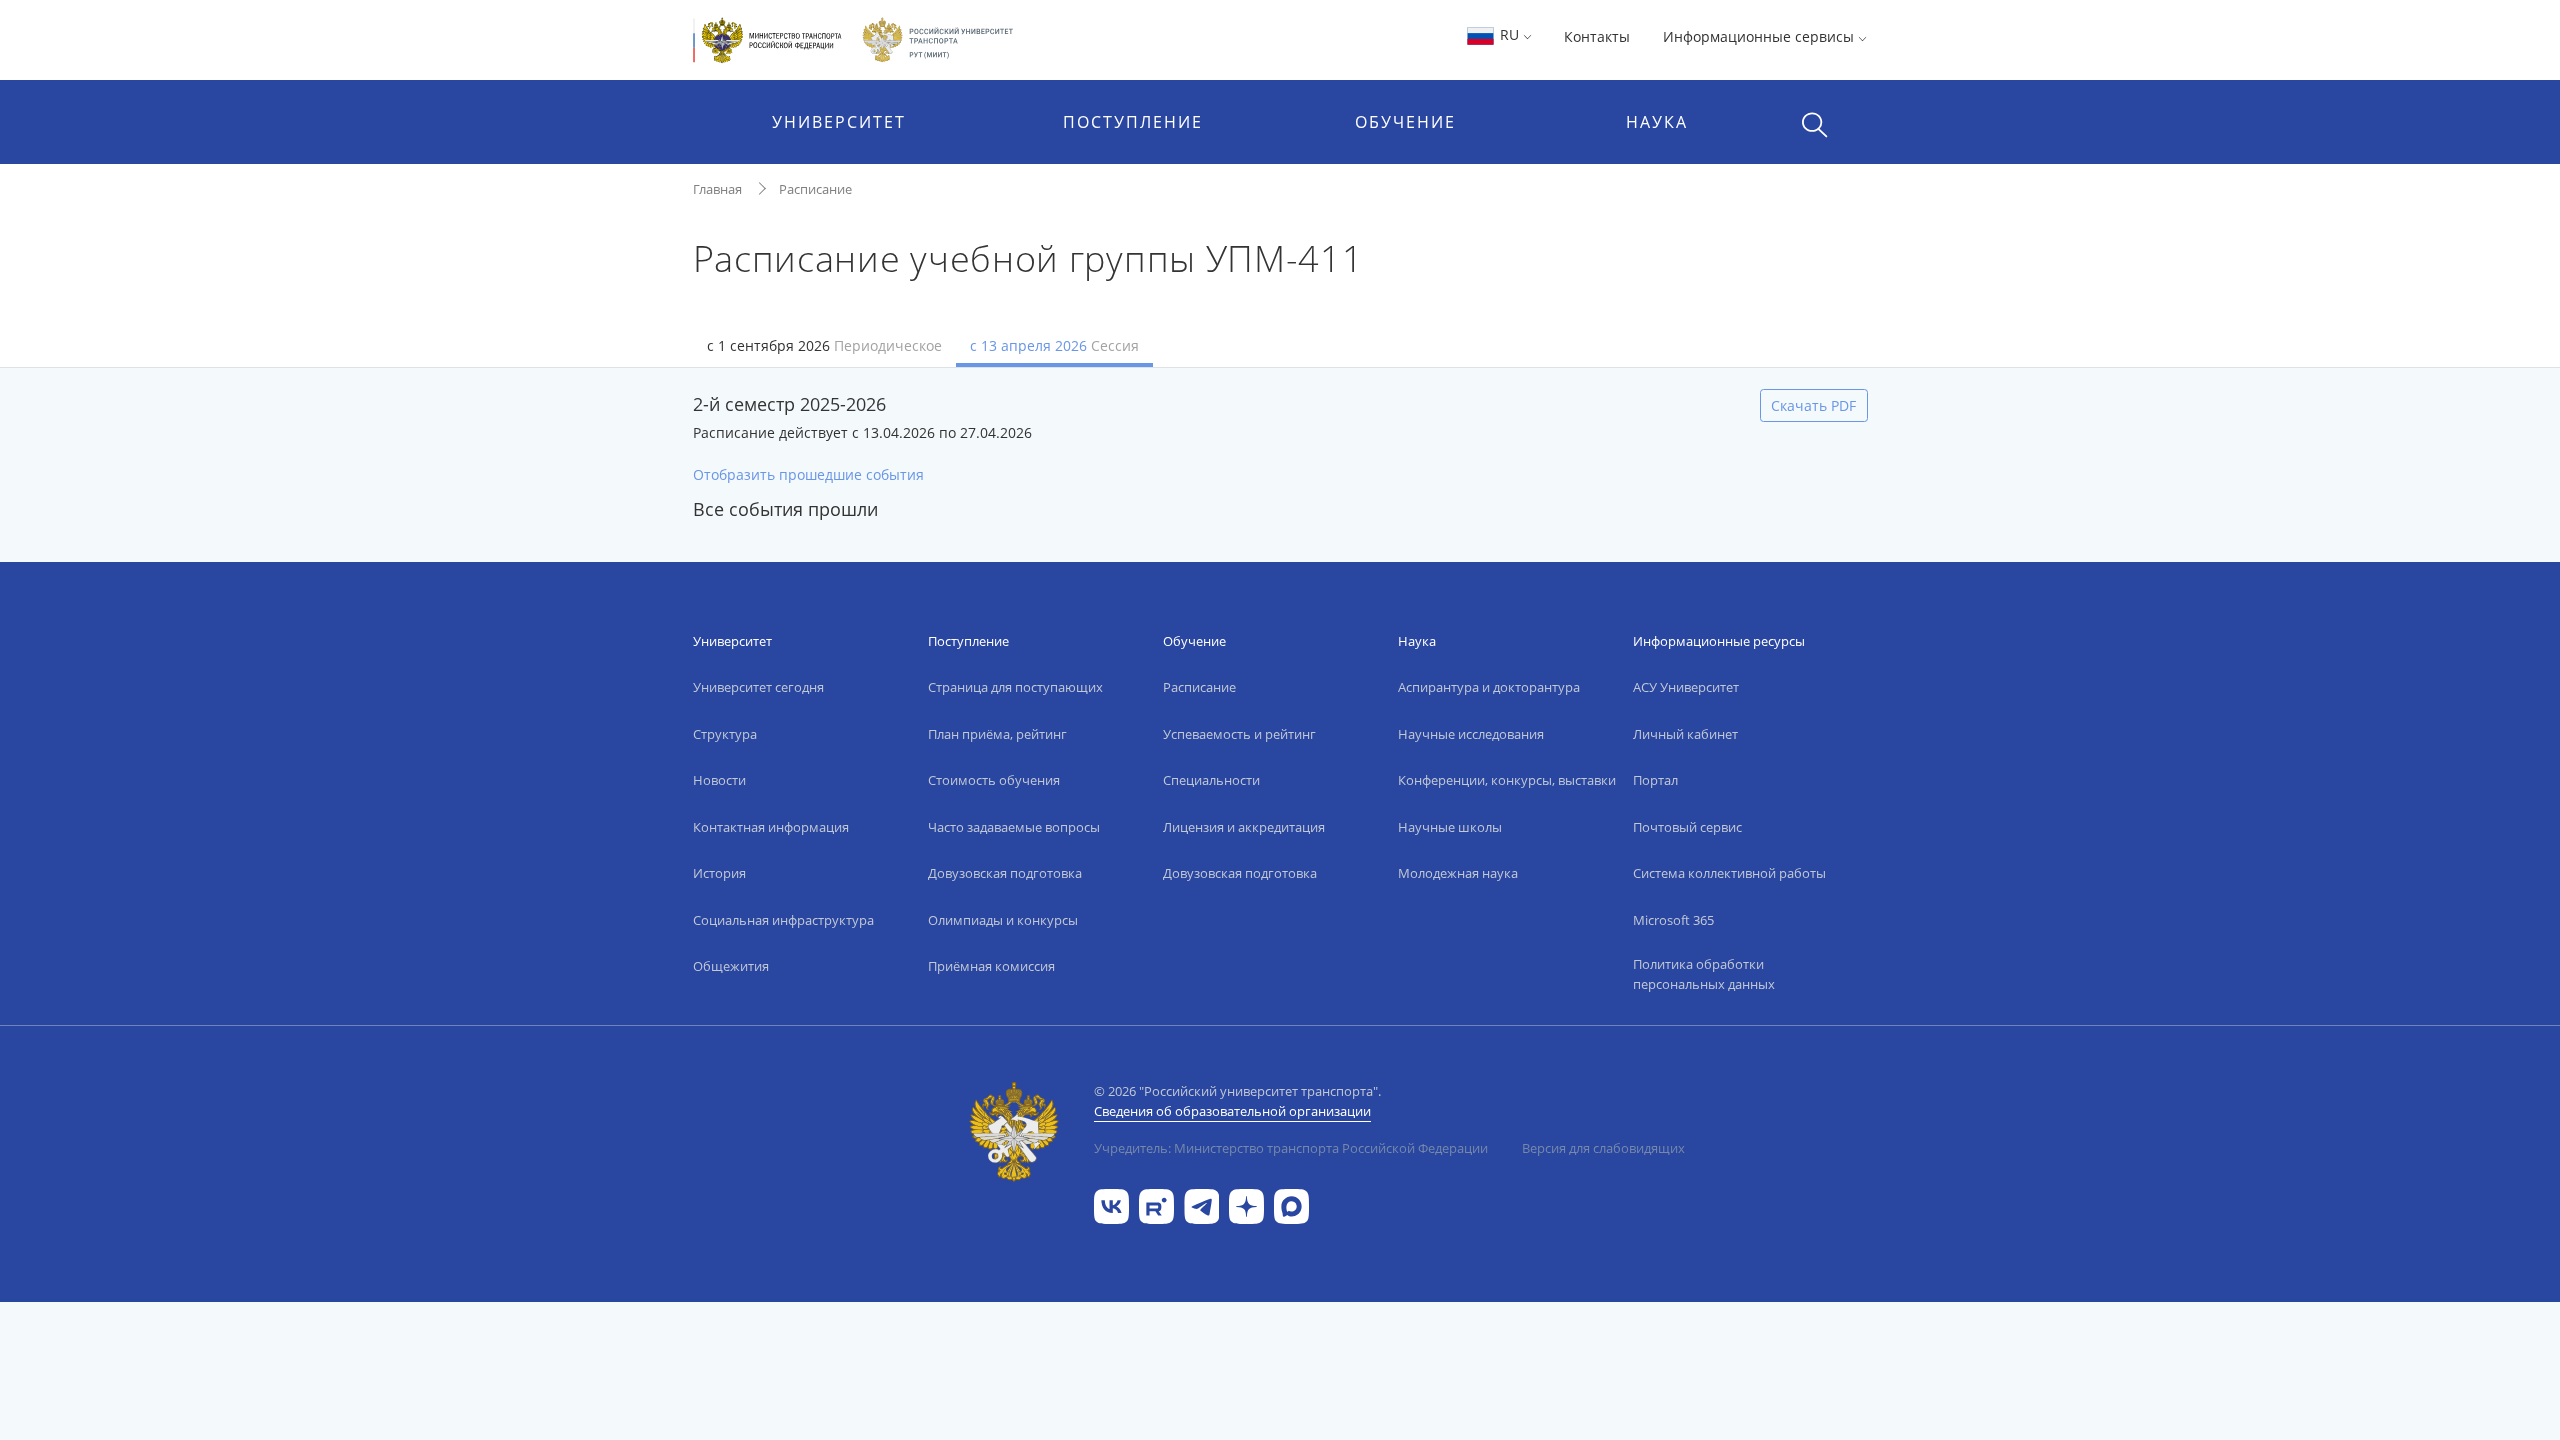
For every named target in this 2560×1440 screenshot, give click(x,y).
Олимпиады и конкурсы (1003, 920)
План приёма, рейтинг (997, 734)
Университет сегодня (758, 687)
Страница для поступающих (1015, 687)
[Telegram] (1201, 1204)
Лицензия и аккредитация (1244, 827)
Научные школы (1450, 827)
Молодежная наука (1458, 873)
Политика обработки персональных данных (1704, 974)
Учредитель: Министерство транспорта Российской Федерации (1291, 1148)
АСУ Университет (1686, 687)
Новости (719, 780)
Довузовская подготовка (1005, 873)
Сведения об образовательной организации (1232, 1111)
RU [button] (1509, 34)
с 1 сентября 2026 (824, 345)
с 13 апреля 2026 (1054, 345)
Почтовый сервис (1687, 827)
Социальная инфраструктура (783, 920)
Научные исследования (1471, 734)
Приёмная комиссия (991, 966)
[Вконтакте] (1111, 1204)
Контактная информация (771, 827)
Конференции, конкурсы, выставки (1507, 780)
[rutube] (1156, 1204)
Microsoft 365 (1673, 920)
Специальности (1211, 780)
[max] (1291, 1204)
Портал (1655, 780)
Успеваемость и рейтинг (1239, 734)
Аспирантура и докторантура (1489, 687)
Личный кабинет (1685, 734)
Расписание (815, 189)
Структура (725, 734)
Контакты (1597, 36)
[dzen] (1246, 1204)
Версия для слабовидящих (1603, 1148)
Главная (717, 189)
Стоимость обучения (994, 780)
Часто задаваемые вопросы (1014, 827)
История (719, 873)
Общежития (731, 966)
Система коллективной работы (1729, 873)
